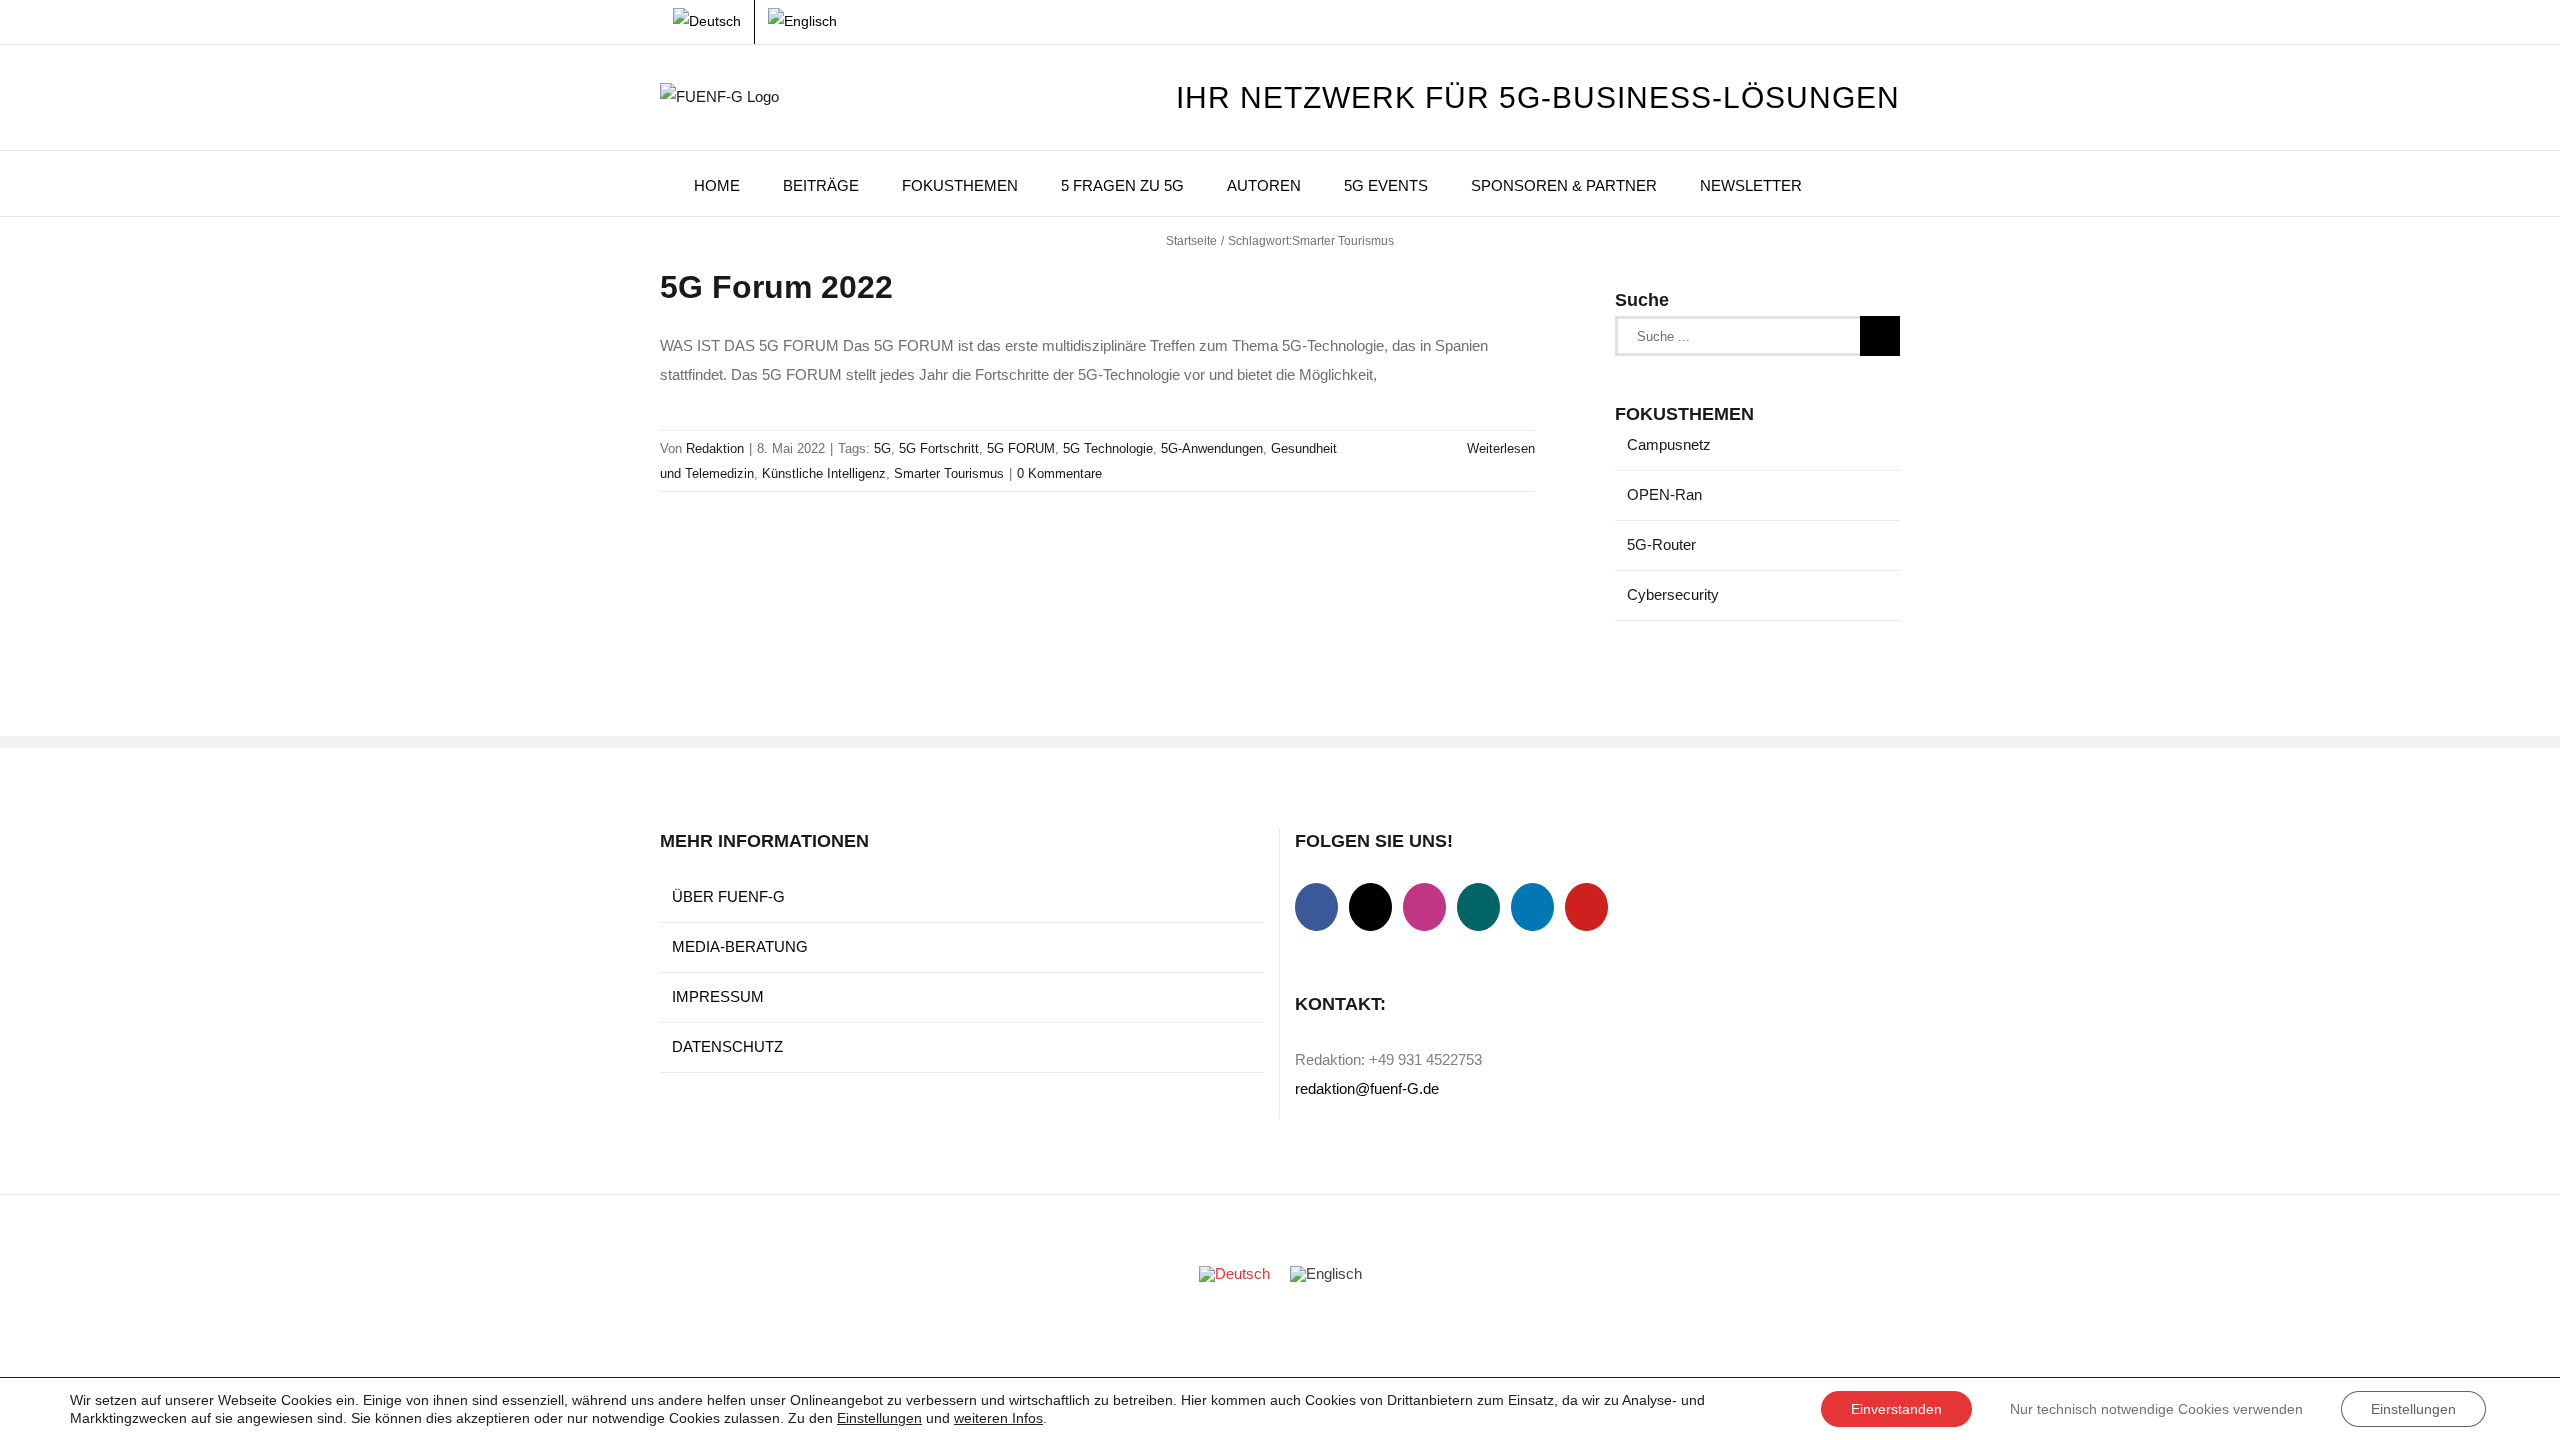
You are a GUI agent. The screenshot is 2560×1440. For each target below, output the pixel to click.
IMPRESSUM (718, 996)
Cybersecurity (1673, 594)
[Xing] (1478, 907)
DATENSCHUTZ (727, 1046)
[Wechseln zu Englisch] (802, 22)
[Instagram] (1424, 907)
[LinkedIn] (1532, 907)
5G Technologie (1108, 448)
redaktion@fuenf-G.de (1367, 1088)
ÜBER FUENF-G (728, 896)
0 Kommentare (1059, 473)
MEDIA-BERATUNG (740, 946)
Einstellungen (879, 1418)
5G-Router (1661, 544)
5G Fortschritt (939, 448)
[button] (1851, 183)
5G (882, 448)
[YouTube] (1586, 907)
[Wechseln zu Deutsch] (1234, 1274)
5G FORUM (1021, 448)
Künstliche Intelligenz (824, 473)
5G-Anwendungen (1212, 448)
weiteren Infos (998, 1418)
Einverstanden (1896, 1409)
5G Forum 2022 (776, 287)
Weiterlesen (1501, 448)
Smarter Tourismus (949, 473)
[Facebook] (1316, 907)
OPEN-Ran (1664, 494)
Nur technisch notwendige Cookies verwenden (2156, 1409)
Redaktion (715, 448)
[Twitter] (1370, 907)
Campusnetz (1669, 444)
